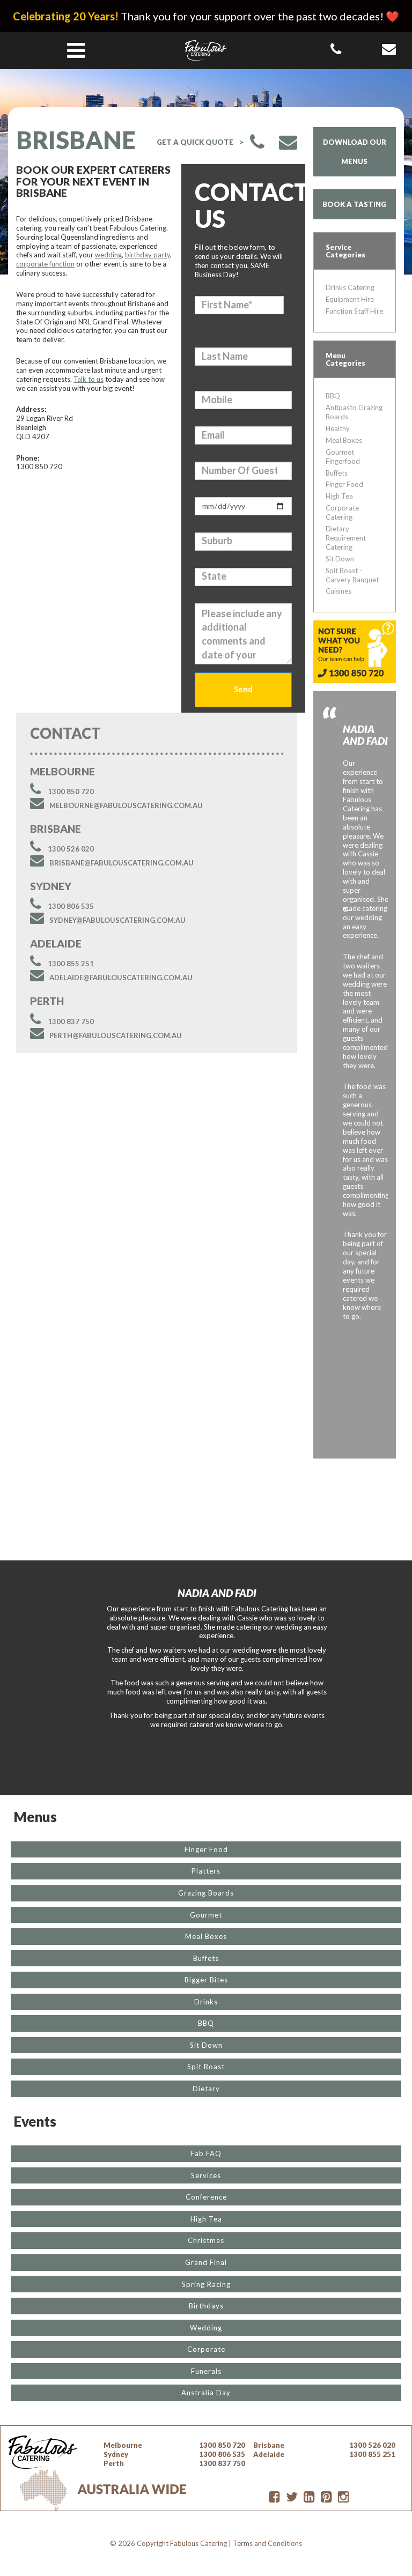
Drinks (206, 2002)
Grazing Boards (206, 1893)
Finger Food (344, 484)
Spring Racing (206, 2284)
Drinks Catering (350, 287)
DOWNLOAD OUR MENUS (355, 152)
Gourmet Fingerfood (343, 457)
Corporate (206, 2349)
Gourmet (206, 1915)
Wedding (206, 2328)
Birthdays (206, 2306)
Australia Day (206, 2393)
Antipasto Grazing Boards (354, 412)
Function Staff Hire (354, 311)
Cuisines (339, 591)
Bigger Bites (206, 1980)
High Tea (339, 496)
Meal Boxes (344, 440)
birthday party (148, 255)
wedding (108, 255)
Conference (206, 2197)
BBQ (333, 396)
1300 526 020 (71, 849)
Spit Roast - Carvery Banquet (352, 575)
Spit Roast (206, 2067)
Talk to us (89, 379)
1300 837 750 (71, 1021)
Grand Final (206, 2262)
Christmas (206, 2240)
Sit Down (340, 559)
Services (206, 2175)
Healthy (338, 428)
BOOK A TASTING (354, 204)
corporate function (45, 264)
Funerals (206, 2371)
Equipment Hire (350, 299)
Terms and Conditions (267, 2543)
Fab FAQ (206, 2153)
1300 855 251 (71, 964)
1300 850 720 (71, 791)
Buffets (337, 473)
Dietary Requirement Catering (346, 538)
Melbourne (123, 2445)
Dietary (206, 2089)
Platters (206, 1871)
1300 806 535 (71, 906)
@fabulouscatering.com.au (126, 805)
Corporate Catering (342, 512)
